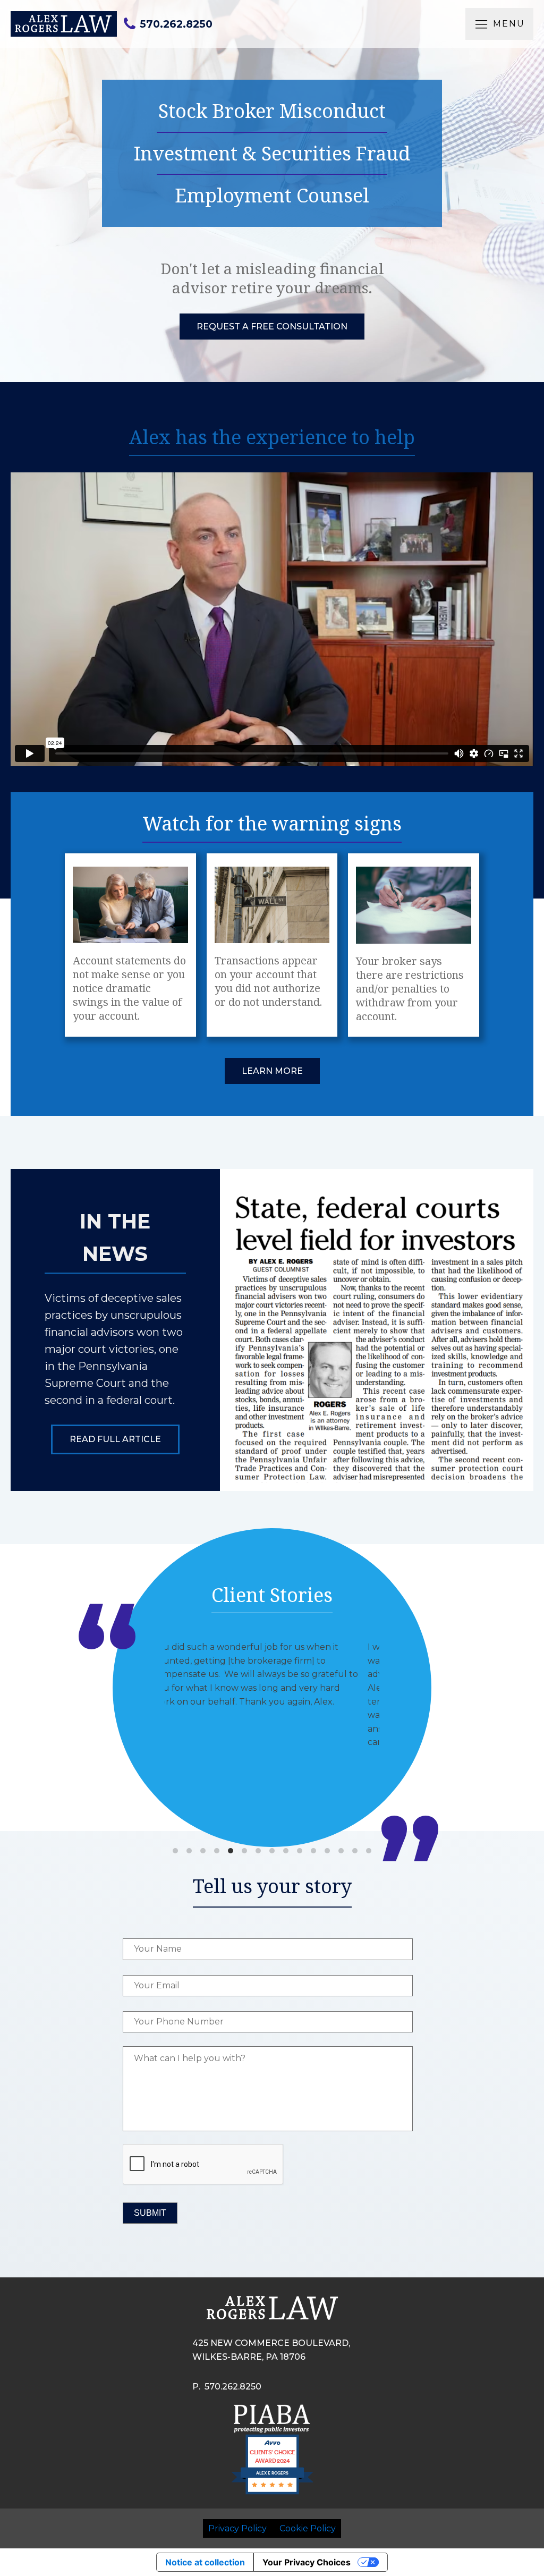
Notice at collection (205, 2562)
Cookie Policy (308, 2528)
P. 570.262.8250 (227, 2387)
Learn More (272, 1071)
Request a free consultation (272, 327)
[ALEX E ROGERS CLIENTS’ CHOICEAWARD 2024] (272, 2493)
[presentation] (203, 2165)
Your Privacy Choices (307, 2562)
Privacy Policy (237, 2528)
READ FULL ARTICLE (115, 1439)
